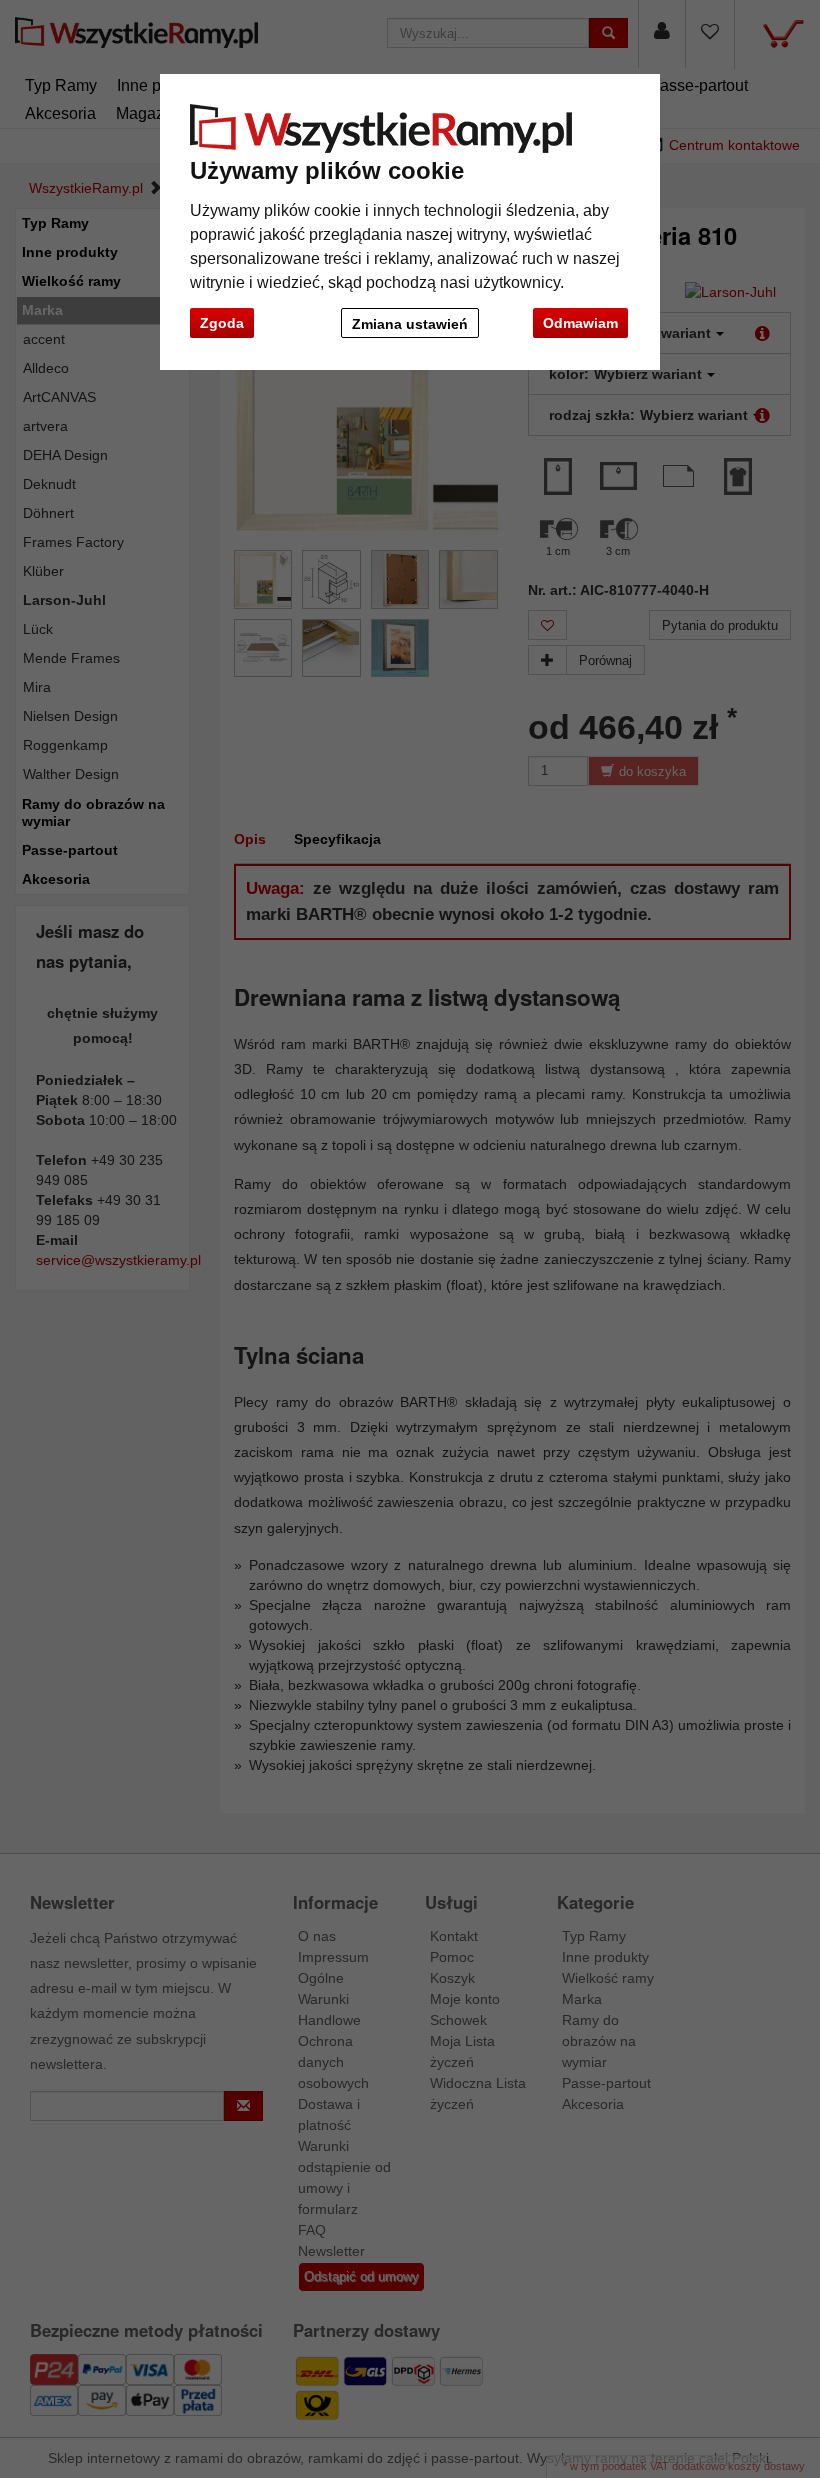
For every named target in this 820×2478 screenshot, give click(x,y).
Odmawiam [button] (580, 323)
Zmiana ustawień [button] (410, 324)
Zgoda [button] (222, 323)
